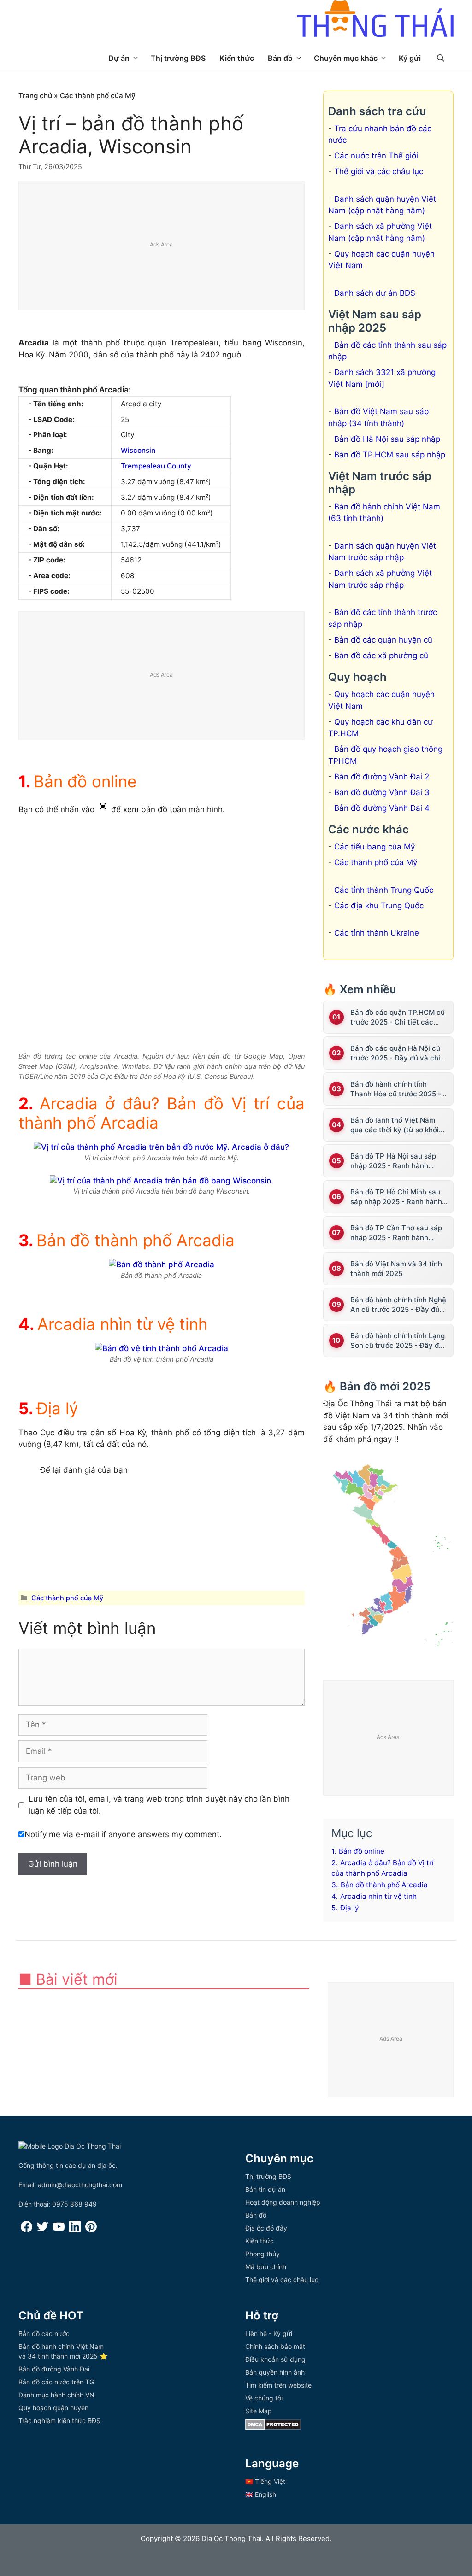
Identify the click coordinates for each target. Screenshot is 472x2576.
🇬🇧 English (261, 2494)
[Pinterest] (91, 2230)
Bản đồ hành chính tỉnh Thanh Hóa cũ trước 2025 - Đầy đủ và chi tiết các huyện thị (398, 1089)
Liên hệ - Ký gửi (269, 2333)
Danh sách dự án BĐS (375, 293)
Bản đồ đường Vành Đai (54, 2369)
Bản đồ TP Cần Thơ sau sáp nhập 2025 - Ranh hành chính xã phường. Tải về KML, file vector (399, 1233)
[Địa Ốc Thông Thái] (375, 20)
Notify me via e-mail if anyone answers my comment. (123, 1834)
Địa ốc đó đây (266, 2228)
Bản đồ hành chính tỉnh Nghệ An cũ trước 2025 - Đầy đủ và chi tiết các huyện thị (398, 1305)
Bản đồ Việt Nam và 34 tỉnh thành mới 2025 (396, 1269)
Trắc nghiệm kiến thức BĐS (59, 2421)
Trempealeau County (156, 466)
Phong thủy (263, 2254)
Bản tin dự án (265, 2189)
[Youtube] (59, 2230)
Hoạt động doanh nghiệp (283, 2202)
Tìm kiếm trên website (278, 2385)
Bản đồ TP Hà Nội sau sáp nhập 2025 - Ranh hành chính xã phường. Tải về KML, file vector (399, 1161)
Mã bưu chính (266, 2267)
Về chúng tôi (264, 2398)
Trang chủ (35, 96)
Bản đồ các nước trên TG (56, 2382)
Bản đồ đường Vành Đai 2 (382, 777)
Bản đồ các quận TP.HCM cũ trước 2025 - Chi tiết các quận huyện (398, 1017)
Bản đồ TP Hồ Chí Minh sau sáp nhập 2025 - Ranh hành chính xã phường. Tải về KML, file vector (399, 1197)
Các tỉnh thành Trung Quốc (384, 890)
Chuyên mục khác (346, 58)
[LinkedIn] (75, 2230)
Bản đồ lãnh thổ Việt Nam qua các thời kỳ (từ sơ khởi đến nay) (395, 1125)
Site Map (259, 2411)
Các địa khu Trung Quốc (379, 906)
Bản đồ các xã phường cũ (381, 656)
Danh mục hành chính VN (56, 2395)
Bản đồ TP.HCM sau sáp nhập (390, 455)
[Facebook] (27, 2230)
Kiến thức (237, 58)
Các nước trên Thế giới (376, 156)
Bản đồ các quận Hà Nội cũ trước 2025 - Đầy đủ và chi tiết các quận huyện (395, 1053)
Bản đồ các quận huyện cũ (383, 640)
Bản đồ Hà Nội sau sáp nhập (387, 439)
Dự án (119, 58)
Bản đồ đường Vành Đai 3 (382, 792)
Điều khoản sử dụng (275, 2359)
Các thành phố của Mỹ (98, 96)
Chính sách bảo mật (275, 2346)
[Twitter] (43, 2230)
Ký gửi (410, 58)
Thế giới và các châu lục (379, 171)
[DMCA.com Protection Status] (273, 2427)
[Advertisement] (162, 246)
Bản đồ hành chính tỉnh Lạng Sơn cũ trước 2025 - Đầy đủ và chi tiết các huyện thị (398, 1341)
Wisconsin (138, 450)
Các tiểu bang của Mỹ (375, 847)
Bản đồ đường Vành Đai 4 (382, 808)
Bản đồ (280, 58)
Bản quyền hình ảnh (275, 2372)
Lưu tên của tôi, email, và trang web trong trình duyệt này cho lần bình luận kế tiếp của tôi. (159, 1805)
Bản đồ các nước (44, 2333)
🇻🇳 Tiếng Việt (265, 2481)
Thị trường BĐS (178, 58)
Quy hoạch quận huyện (53, 2408)
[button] (441, 58)
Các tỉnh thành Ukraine (377, 933)
